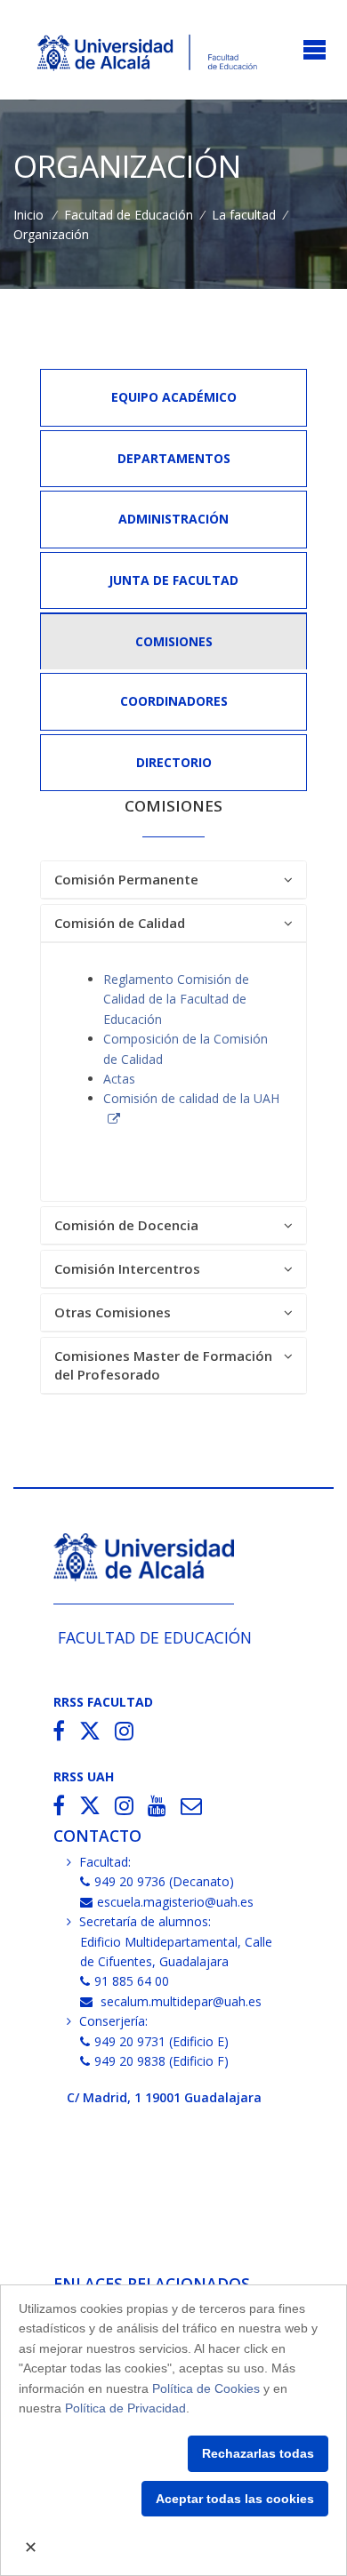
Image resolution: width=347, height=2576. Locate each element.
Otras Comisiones (113, 1312)
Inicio (28, 215)
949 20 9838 (130, 2061)
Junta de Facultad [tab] (173, 580)
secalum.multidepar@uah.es (179, 2001)
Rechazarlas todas (258, 2453)
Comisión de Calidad (120, 923)
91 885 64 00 (132, 1981)
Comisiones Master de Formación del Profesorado (163, 1365)
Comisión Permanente (126, 879)
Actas (119, 1079)
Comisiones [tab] (174, 641)
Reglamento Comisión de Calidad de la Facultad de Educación (176, 999)
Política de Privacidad (125, 2408)
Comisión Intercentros (127, 1268)
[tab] (173, 880)
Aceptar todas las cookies (235, 2499)
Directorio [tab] (174, 762)
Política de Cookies (206, 2388)
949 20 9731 (130, 2041)
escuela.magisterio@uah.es (175, 1902)
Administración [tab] (173, 519)
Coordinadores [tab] (174, 701)
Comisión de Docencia (126, 1225)
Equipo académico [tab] (174, 397)
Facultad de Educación (129, 215)
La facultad (244, 215)
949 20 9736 (130, 1881)
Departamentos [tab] (174, 458)
